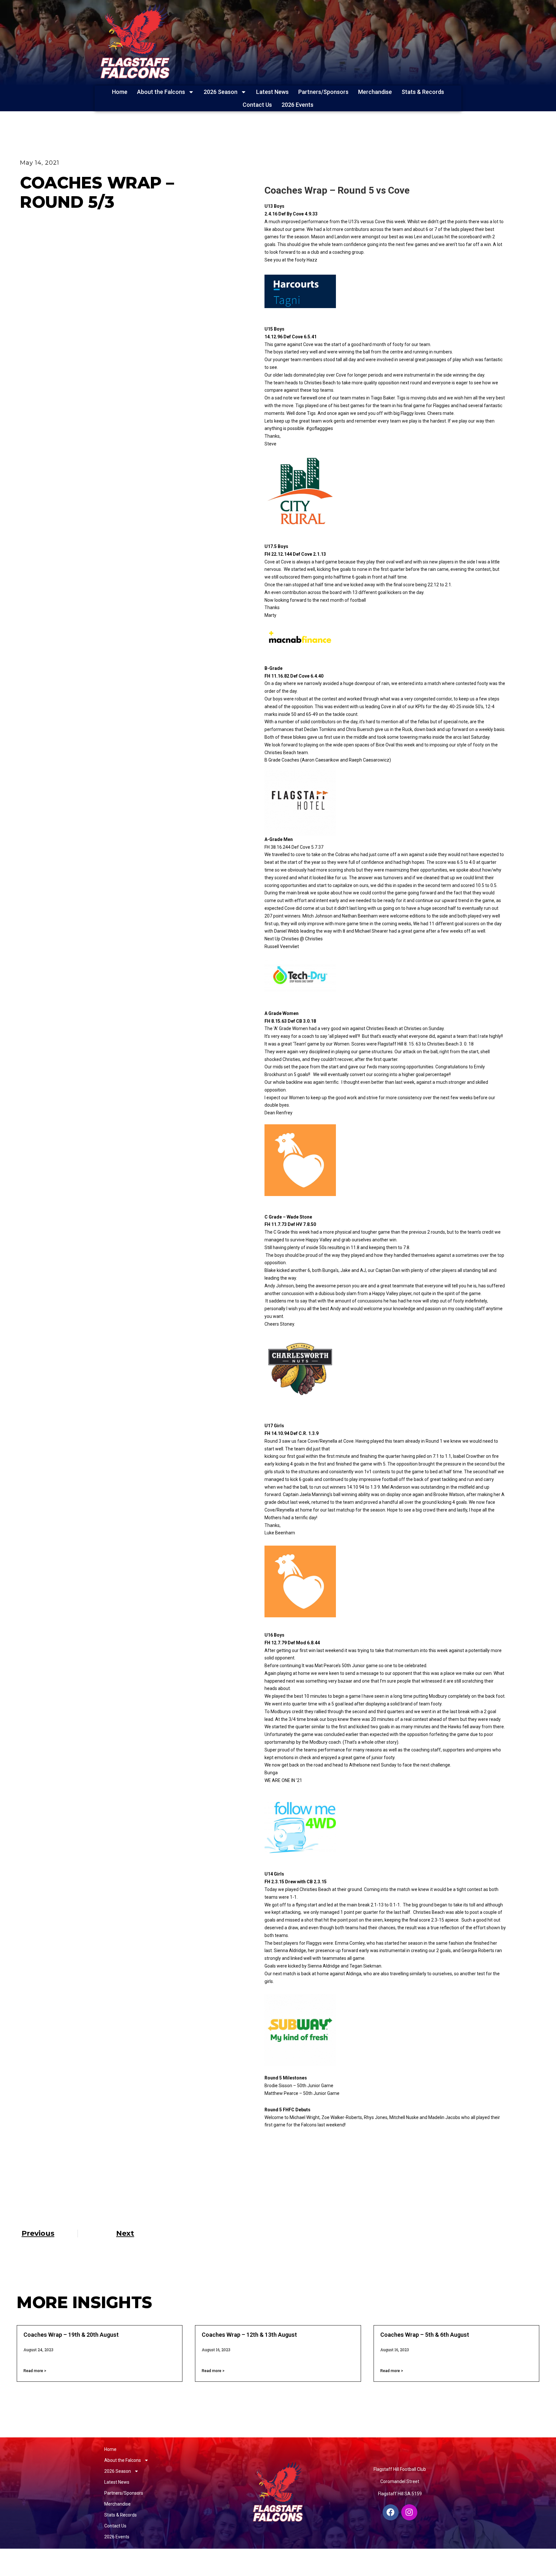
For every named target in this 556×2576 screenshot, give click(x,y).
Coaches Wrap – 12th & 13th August (249, 2335)
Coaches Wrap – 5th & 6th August (425, 2335)
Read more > (35, 2371)
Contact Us (257, 105)
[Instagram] (409, 2512)
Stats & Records (423, 92)
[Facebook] (391, 2512)
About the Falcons (161, 92)
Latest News (272, 92)
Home (120, 92)
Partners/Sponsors (323, 92)
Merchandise (375, 92)
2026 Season (221, 92)
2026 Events (297, 105)
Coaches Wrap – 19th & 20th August (71, 2335)
